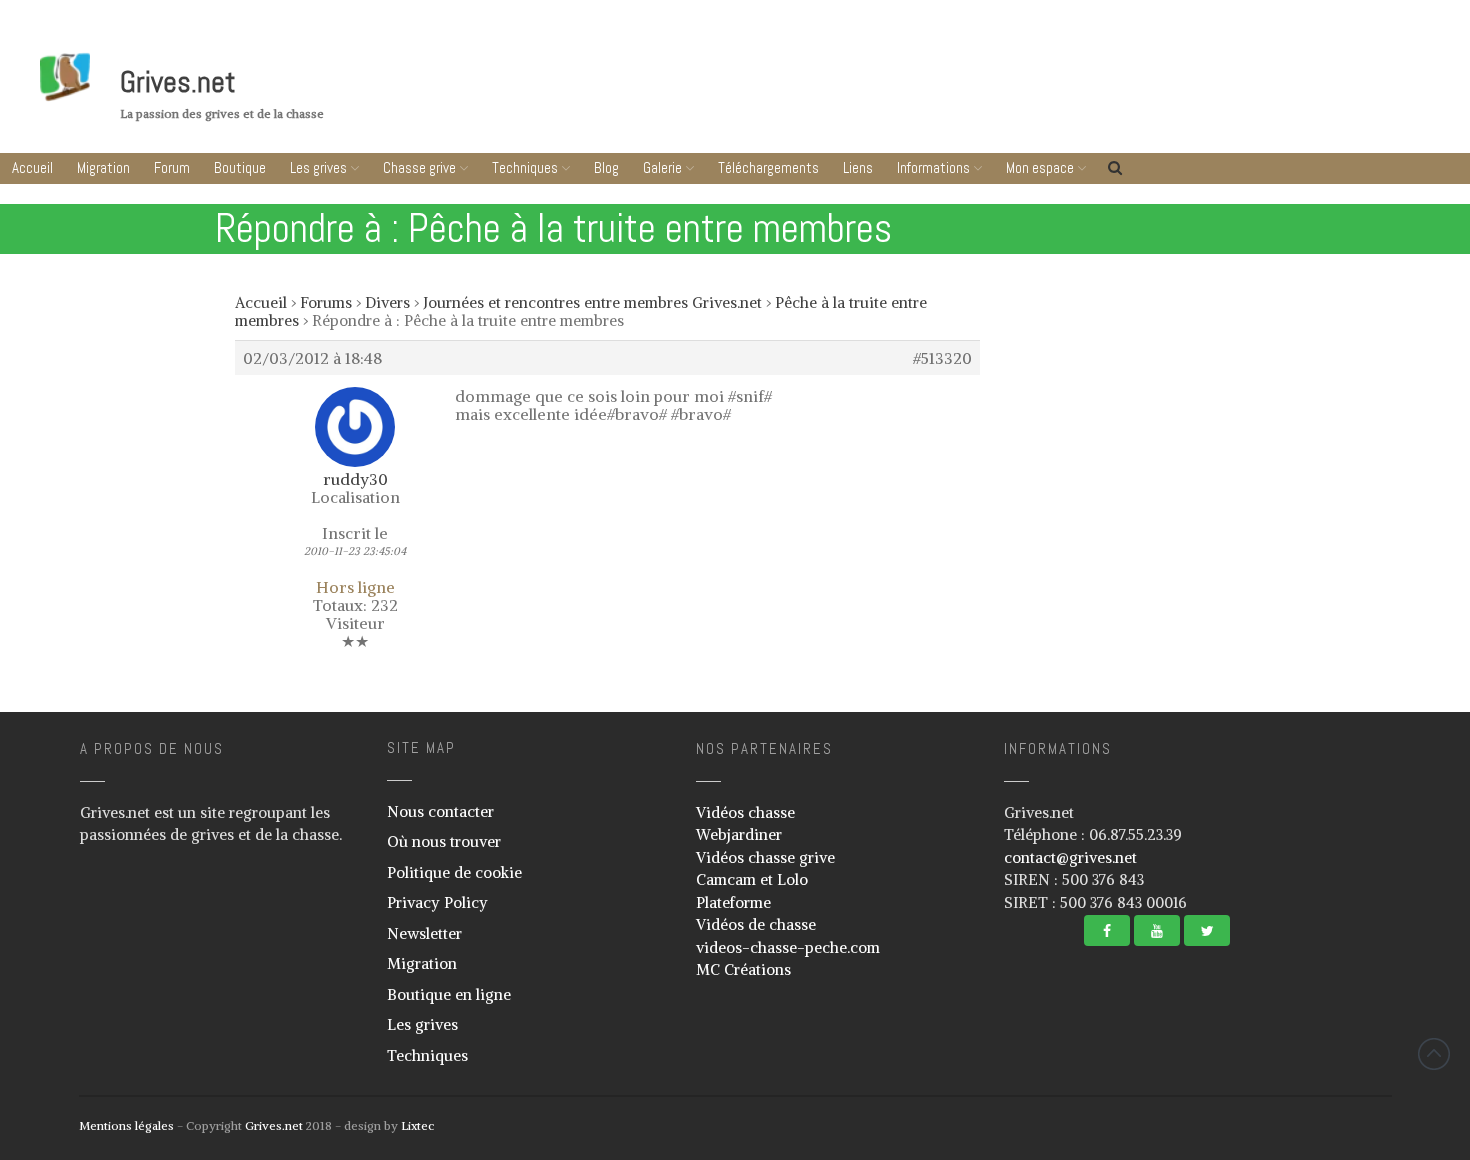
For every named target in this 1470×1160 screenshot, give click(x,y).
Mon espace (1040, 167)
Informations (933, 167)
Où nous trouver (444, 841)
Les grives (318, 167)
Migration (103, 167)
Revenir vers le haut (1434, 1054)
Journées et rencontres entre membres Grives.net (592, 302)
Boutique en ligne (449, 994)
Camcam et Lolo (752, 879)
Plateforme (733, 902)
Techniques (525, 167)
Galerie (662, 167)
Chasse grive (419, 167)
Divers (387, 302)
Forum (172, 167)
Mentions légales (126, 1125)
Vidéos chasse (745, 812)
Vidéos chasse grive (765, 857)
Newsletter (424, 933)
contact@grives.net (1070, 857)
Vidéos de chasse (756, 924)
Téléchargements (768, 167)
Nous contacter (440, 811)
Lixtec (417, 1125)
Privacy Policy (437, 902)
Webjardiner (739, 834)
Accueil (32, 167)
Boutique (240, 167)
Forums (326, 302)
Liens (858, 167)
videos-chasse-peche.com (788, 947)
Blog (606, 167)
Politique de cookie (454, 872)
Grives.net (178, 82)
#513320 (942, 358)
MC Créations (743, 969)
